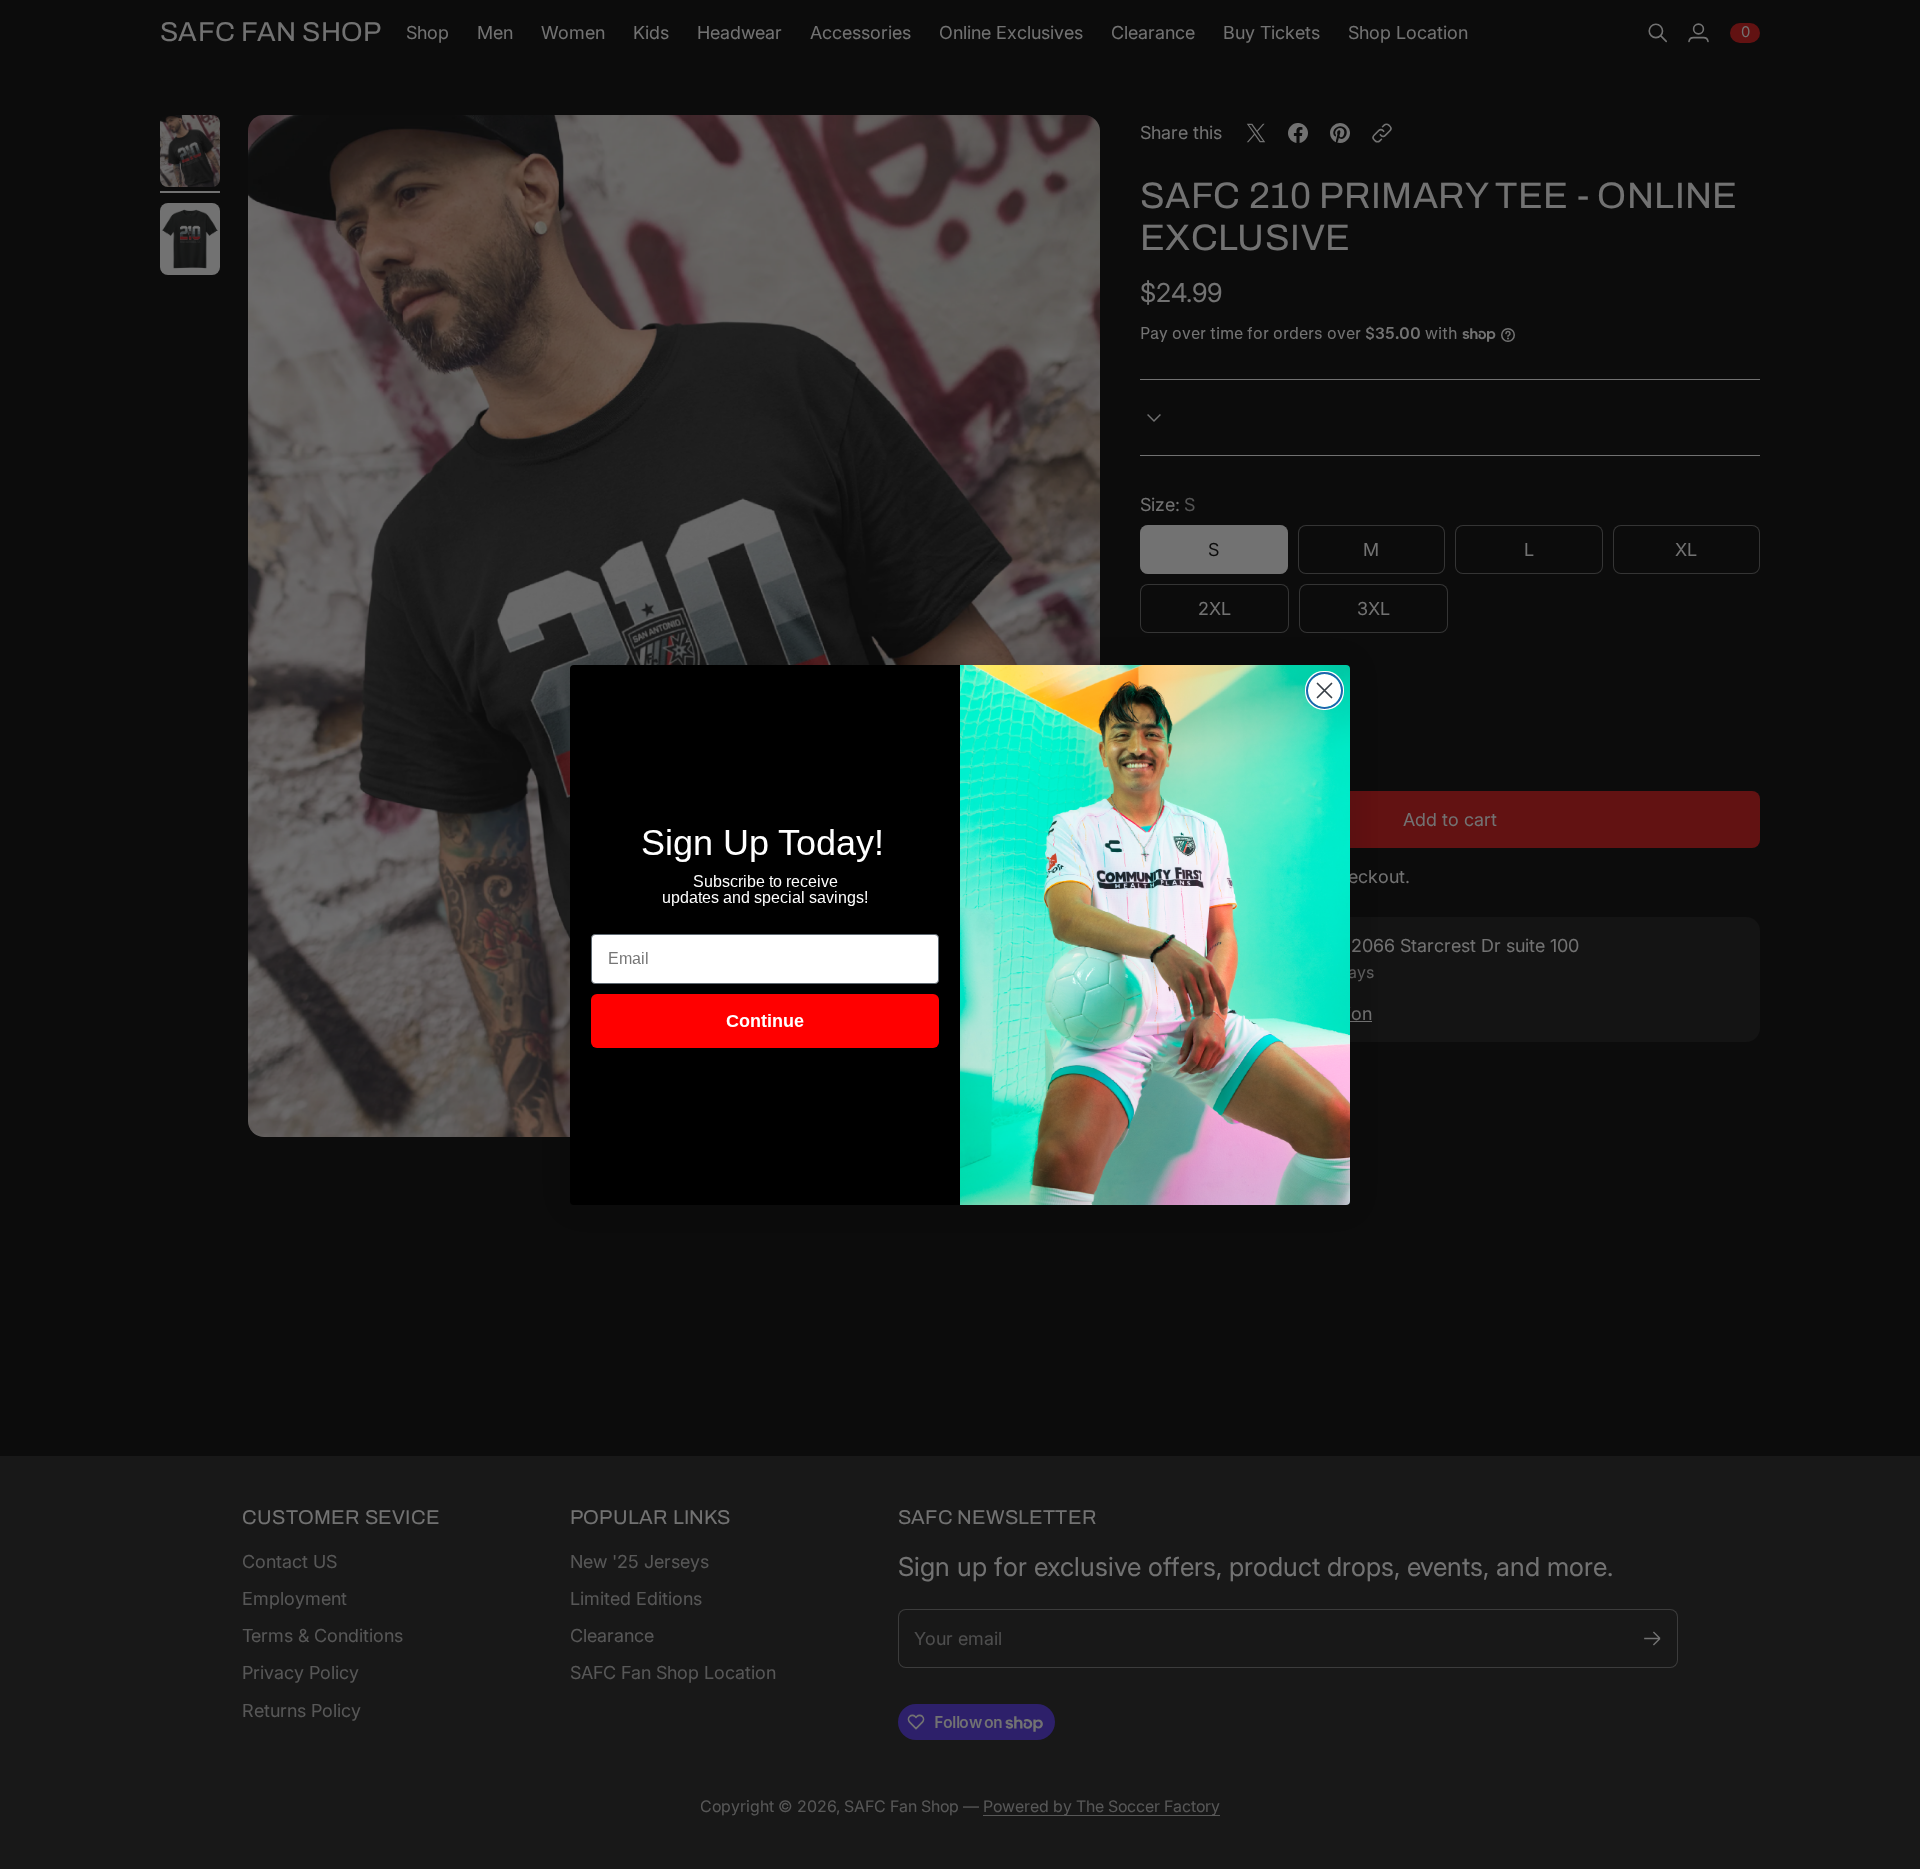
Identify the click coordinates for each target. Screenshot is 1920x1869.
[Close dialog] (1324, 690)
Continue (765, 1021)
